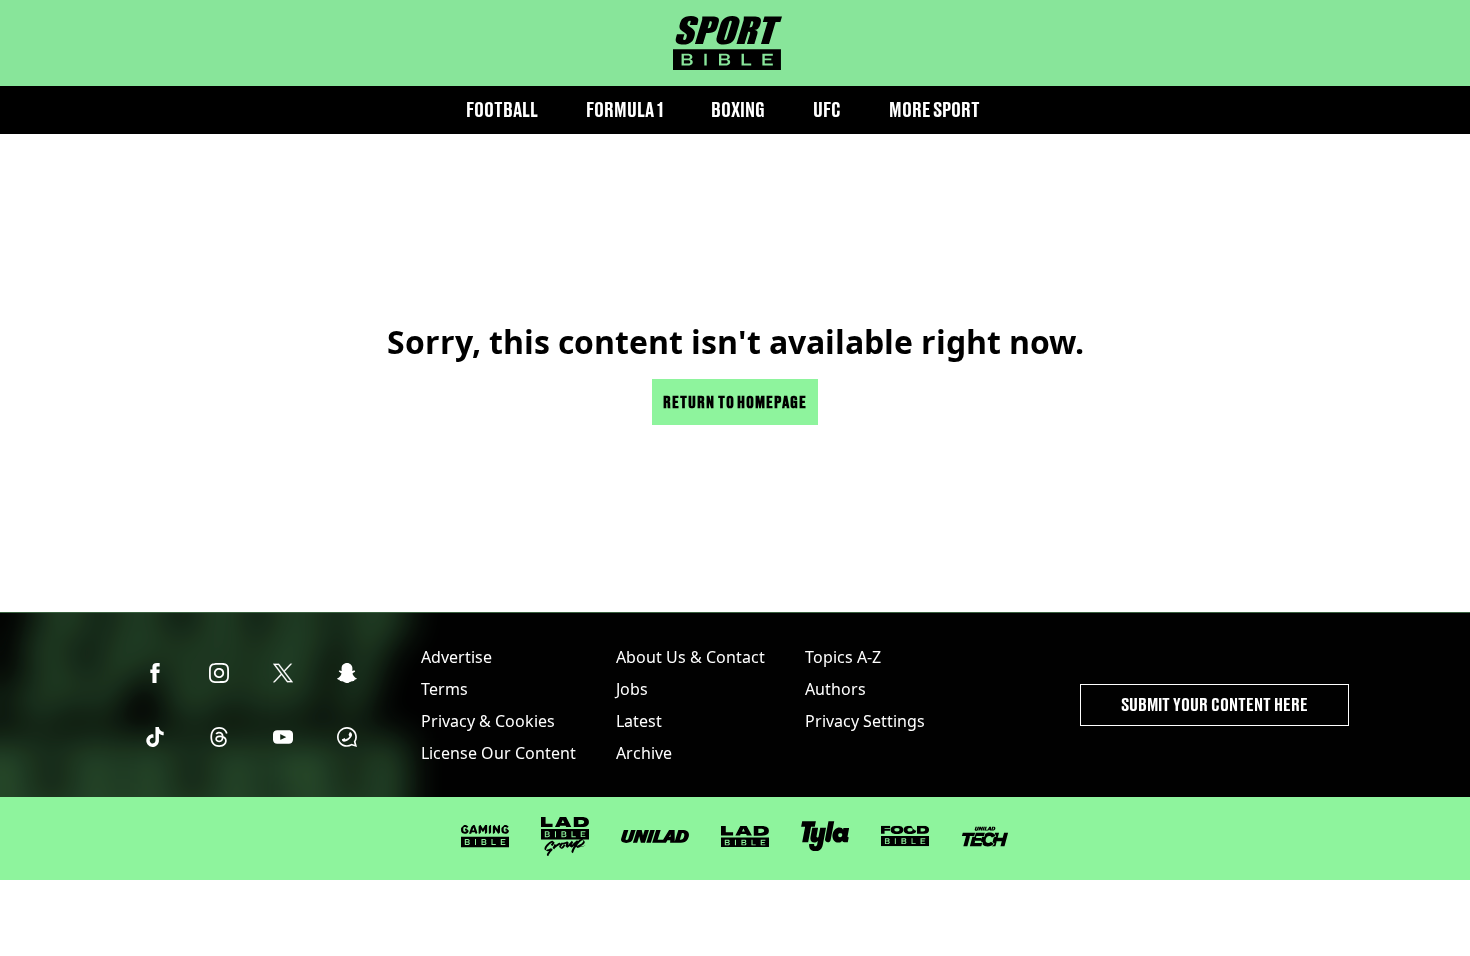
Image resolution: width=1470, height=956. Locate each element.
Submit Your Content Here (1214, 704)
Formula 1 (624, 109)
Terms (444, 689)
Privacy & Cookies (488, 721)
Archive (644, 753)
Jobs (632, 689)
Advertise (456, 657)
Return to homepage (735, 401)
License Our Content (498, 753)
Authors (835, 689)
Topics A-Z (843, 657)
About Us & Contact (690, 657)
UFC (827, 109)
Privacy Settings (865, 721)
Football (502, 109)
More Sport (934, 109)
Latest (639, 721)
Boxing (738, 109)
